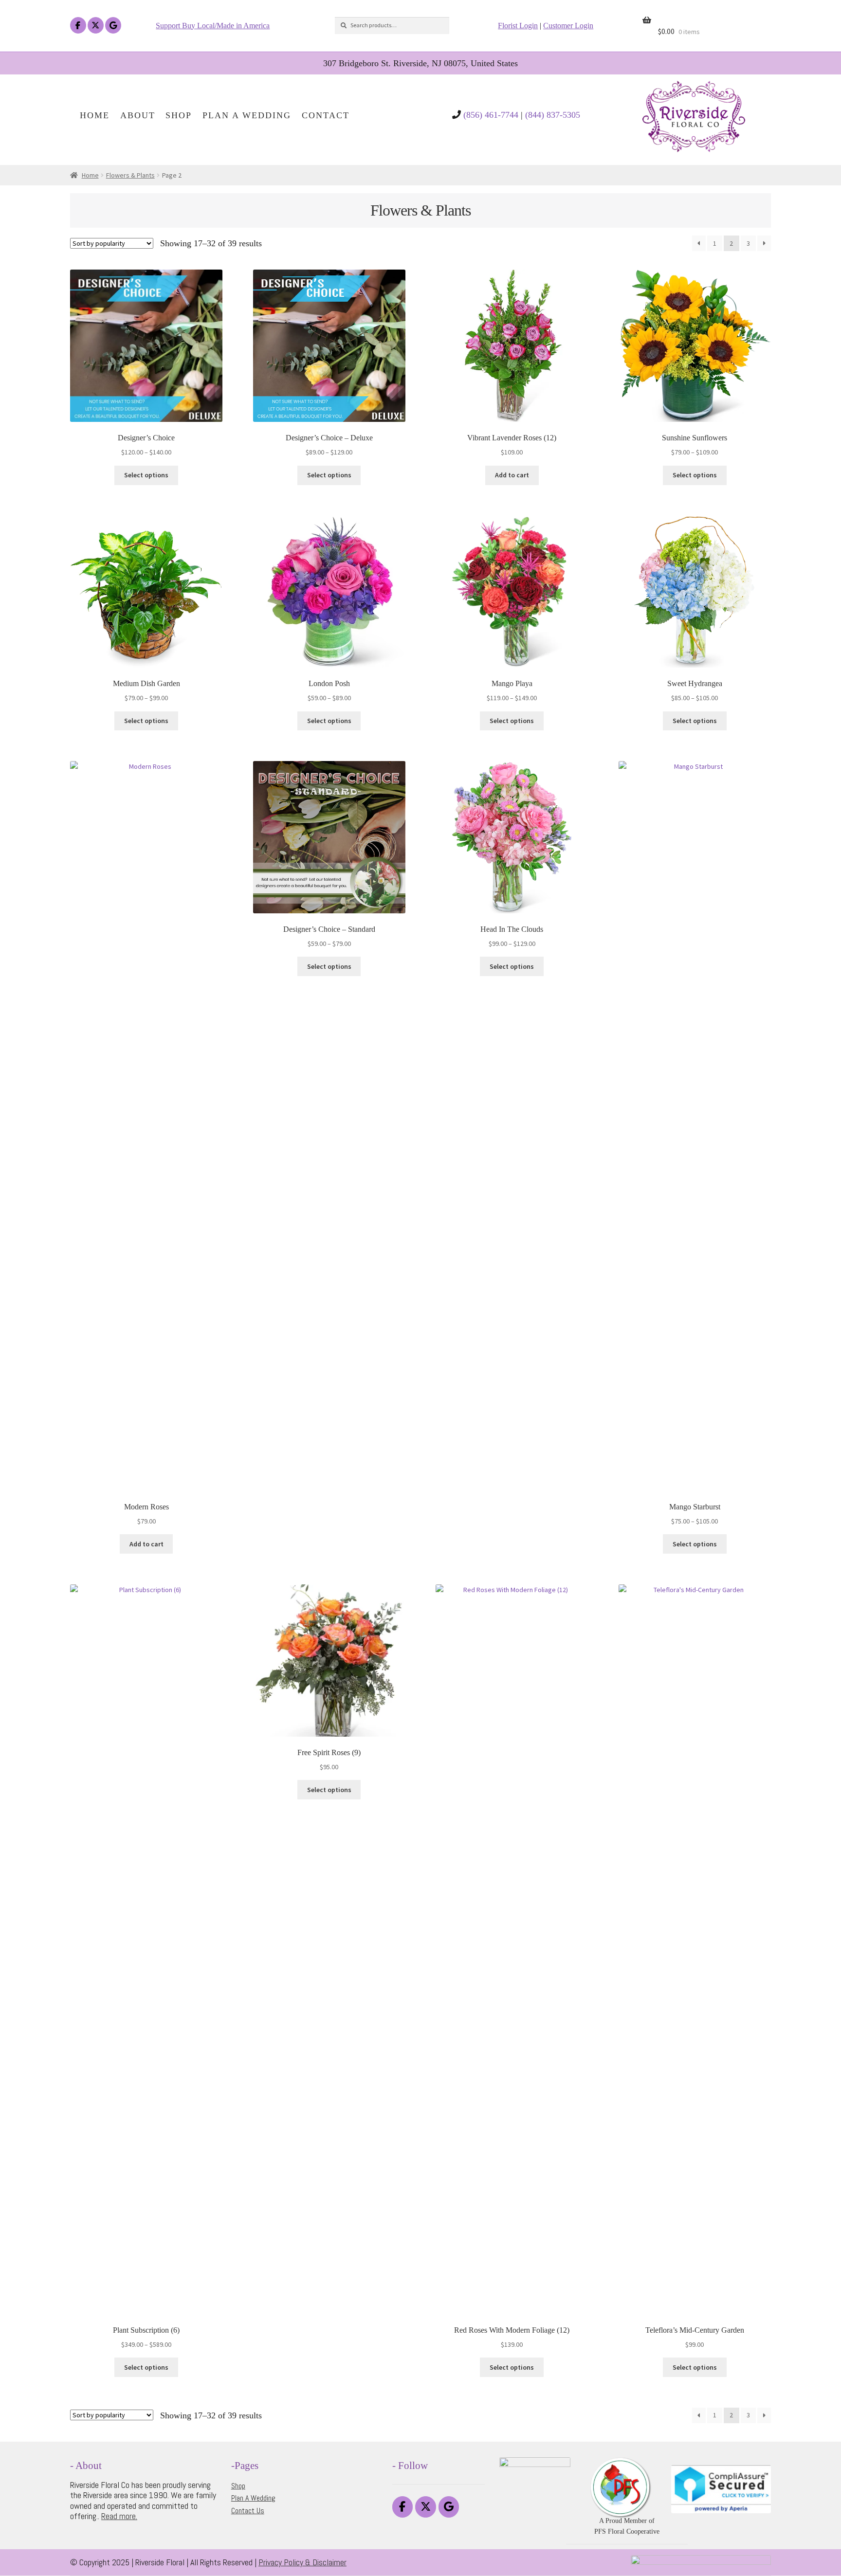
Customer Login (568, 26)
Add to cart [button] (512, 475)
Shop (179, 116)
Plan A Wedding (247, 116)
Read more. (119, 2516)
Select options (146, 475)
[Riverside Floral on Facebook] (78, 26)
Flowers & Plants (130, 175)
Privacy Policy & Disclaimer (302, 2562)
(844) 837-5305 (553, 115)
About (138, 116)
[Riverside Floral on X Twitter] (96, 26)
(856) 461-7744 (491, 115)
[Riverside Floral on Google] (113, 26)
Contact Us (248, 2511)
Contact (326, 116)
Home (95, 116)
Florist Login (518, 26)
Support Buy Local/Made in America (213, 26)
